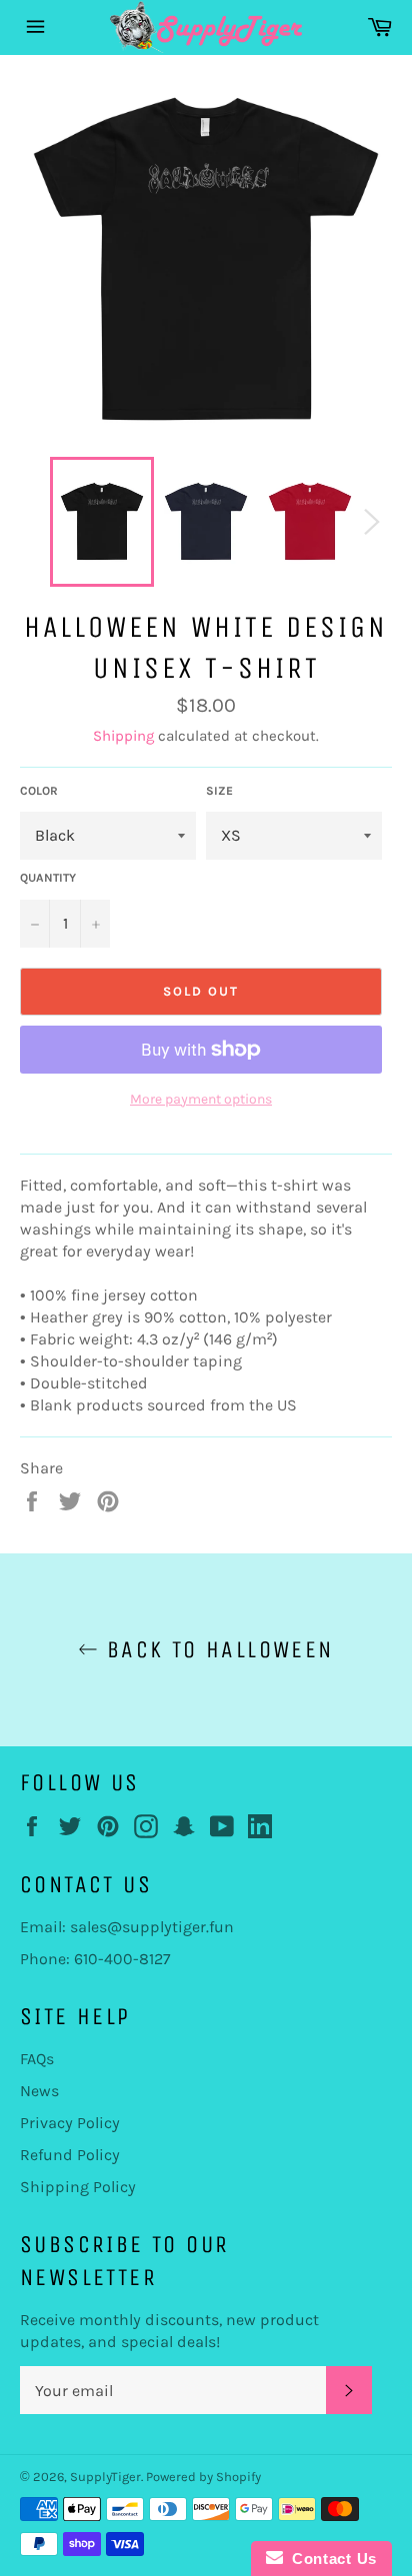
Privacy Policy (70, 2123)
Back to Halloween (215, 1649)
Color (39, 791)
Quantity (48, 878)
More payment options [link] (201, 1099)
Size (219, 791)
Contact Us (330, 2559)
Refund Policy (70, 2155)
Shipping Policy (78, 2187)
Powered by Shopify (203, 2477)
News (39, 2091)
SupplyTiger (105, 2477)
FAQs (37, 2059)
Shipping (123, 736)
